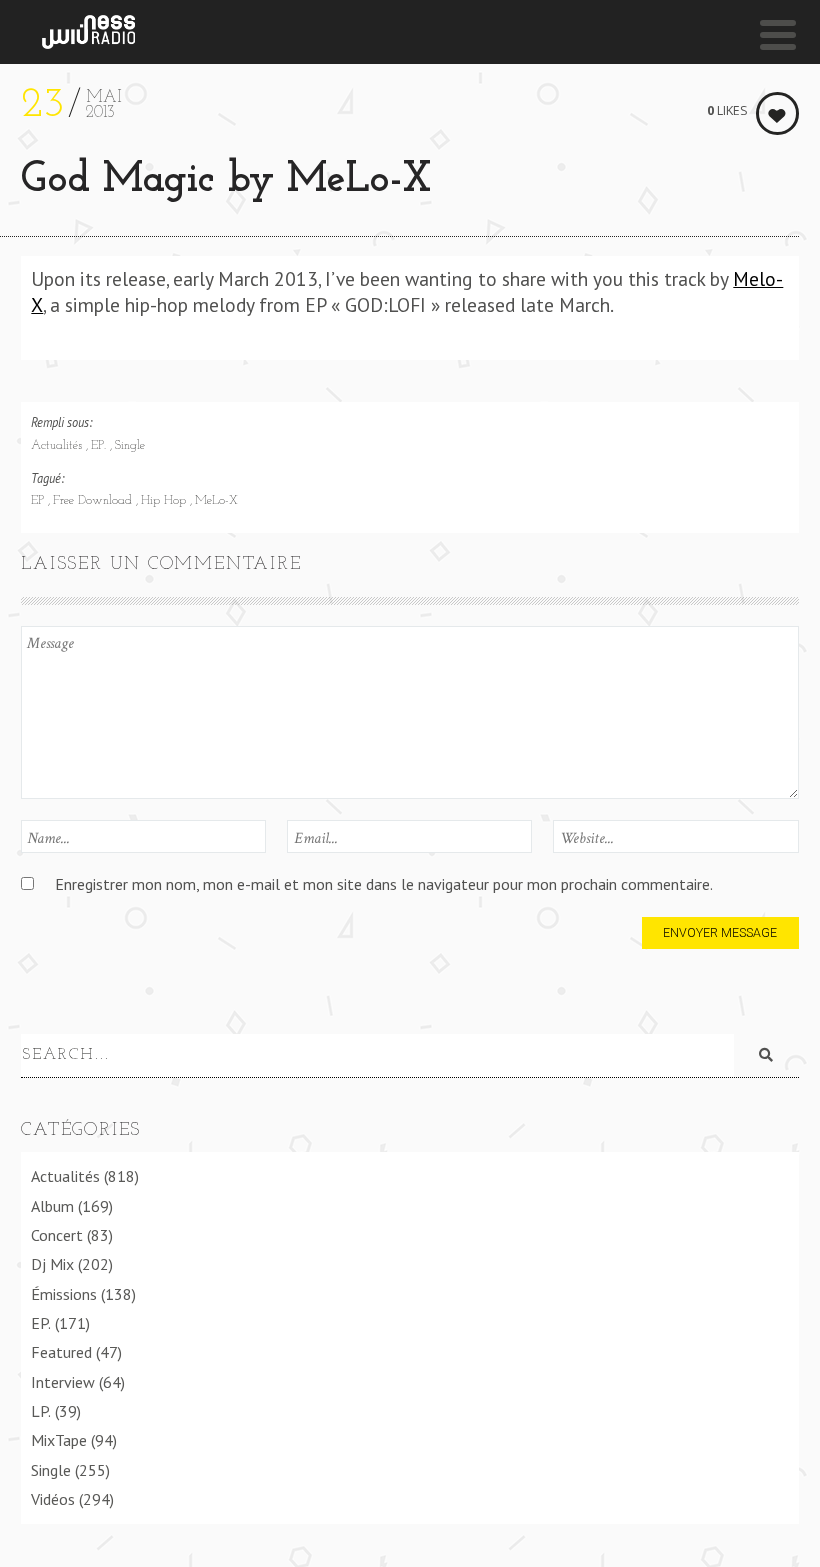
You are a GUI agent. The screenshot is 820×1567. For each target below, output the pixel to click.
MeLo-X (216, 501)
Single (130, 446)
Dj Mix (52, 1264)
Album (52, 1206)
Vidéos (53, 1499)
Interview (63, 1382)
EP (39, 501)
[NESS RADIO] (88, 32)
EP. (100, 446)
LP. (41, 1411)
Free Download (94, 501)
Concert (57, 1235)
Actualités (58, 446)
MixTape (59, 1440)
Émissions (64, 1294)
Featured (61, 1352)
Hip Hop (165, 501)
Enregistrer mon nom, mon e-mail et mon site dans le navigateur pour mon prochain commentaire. (384, 884)
